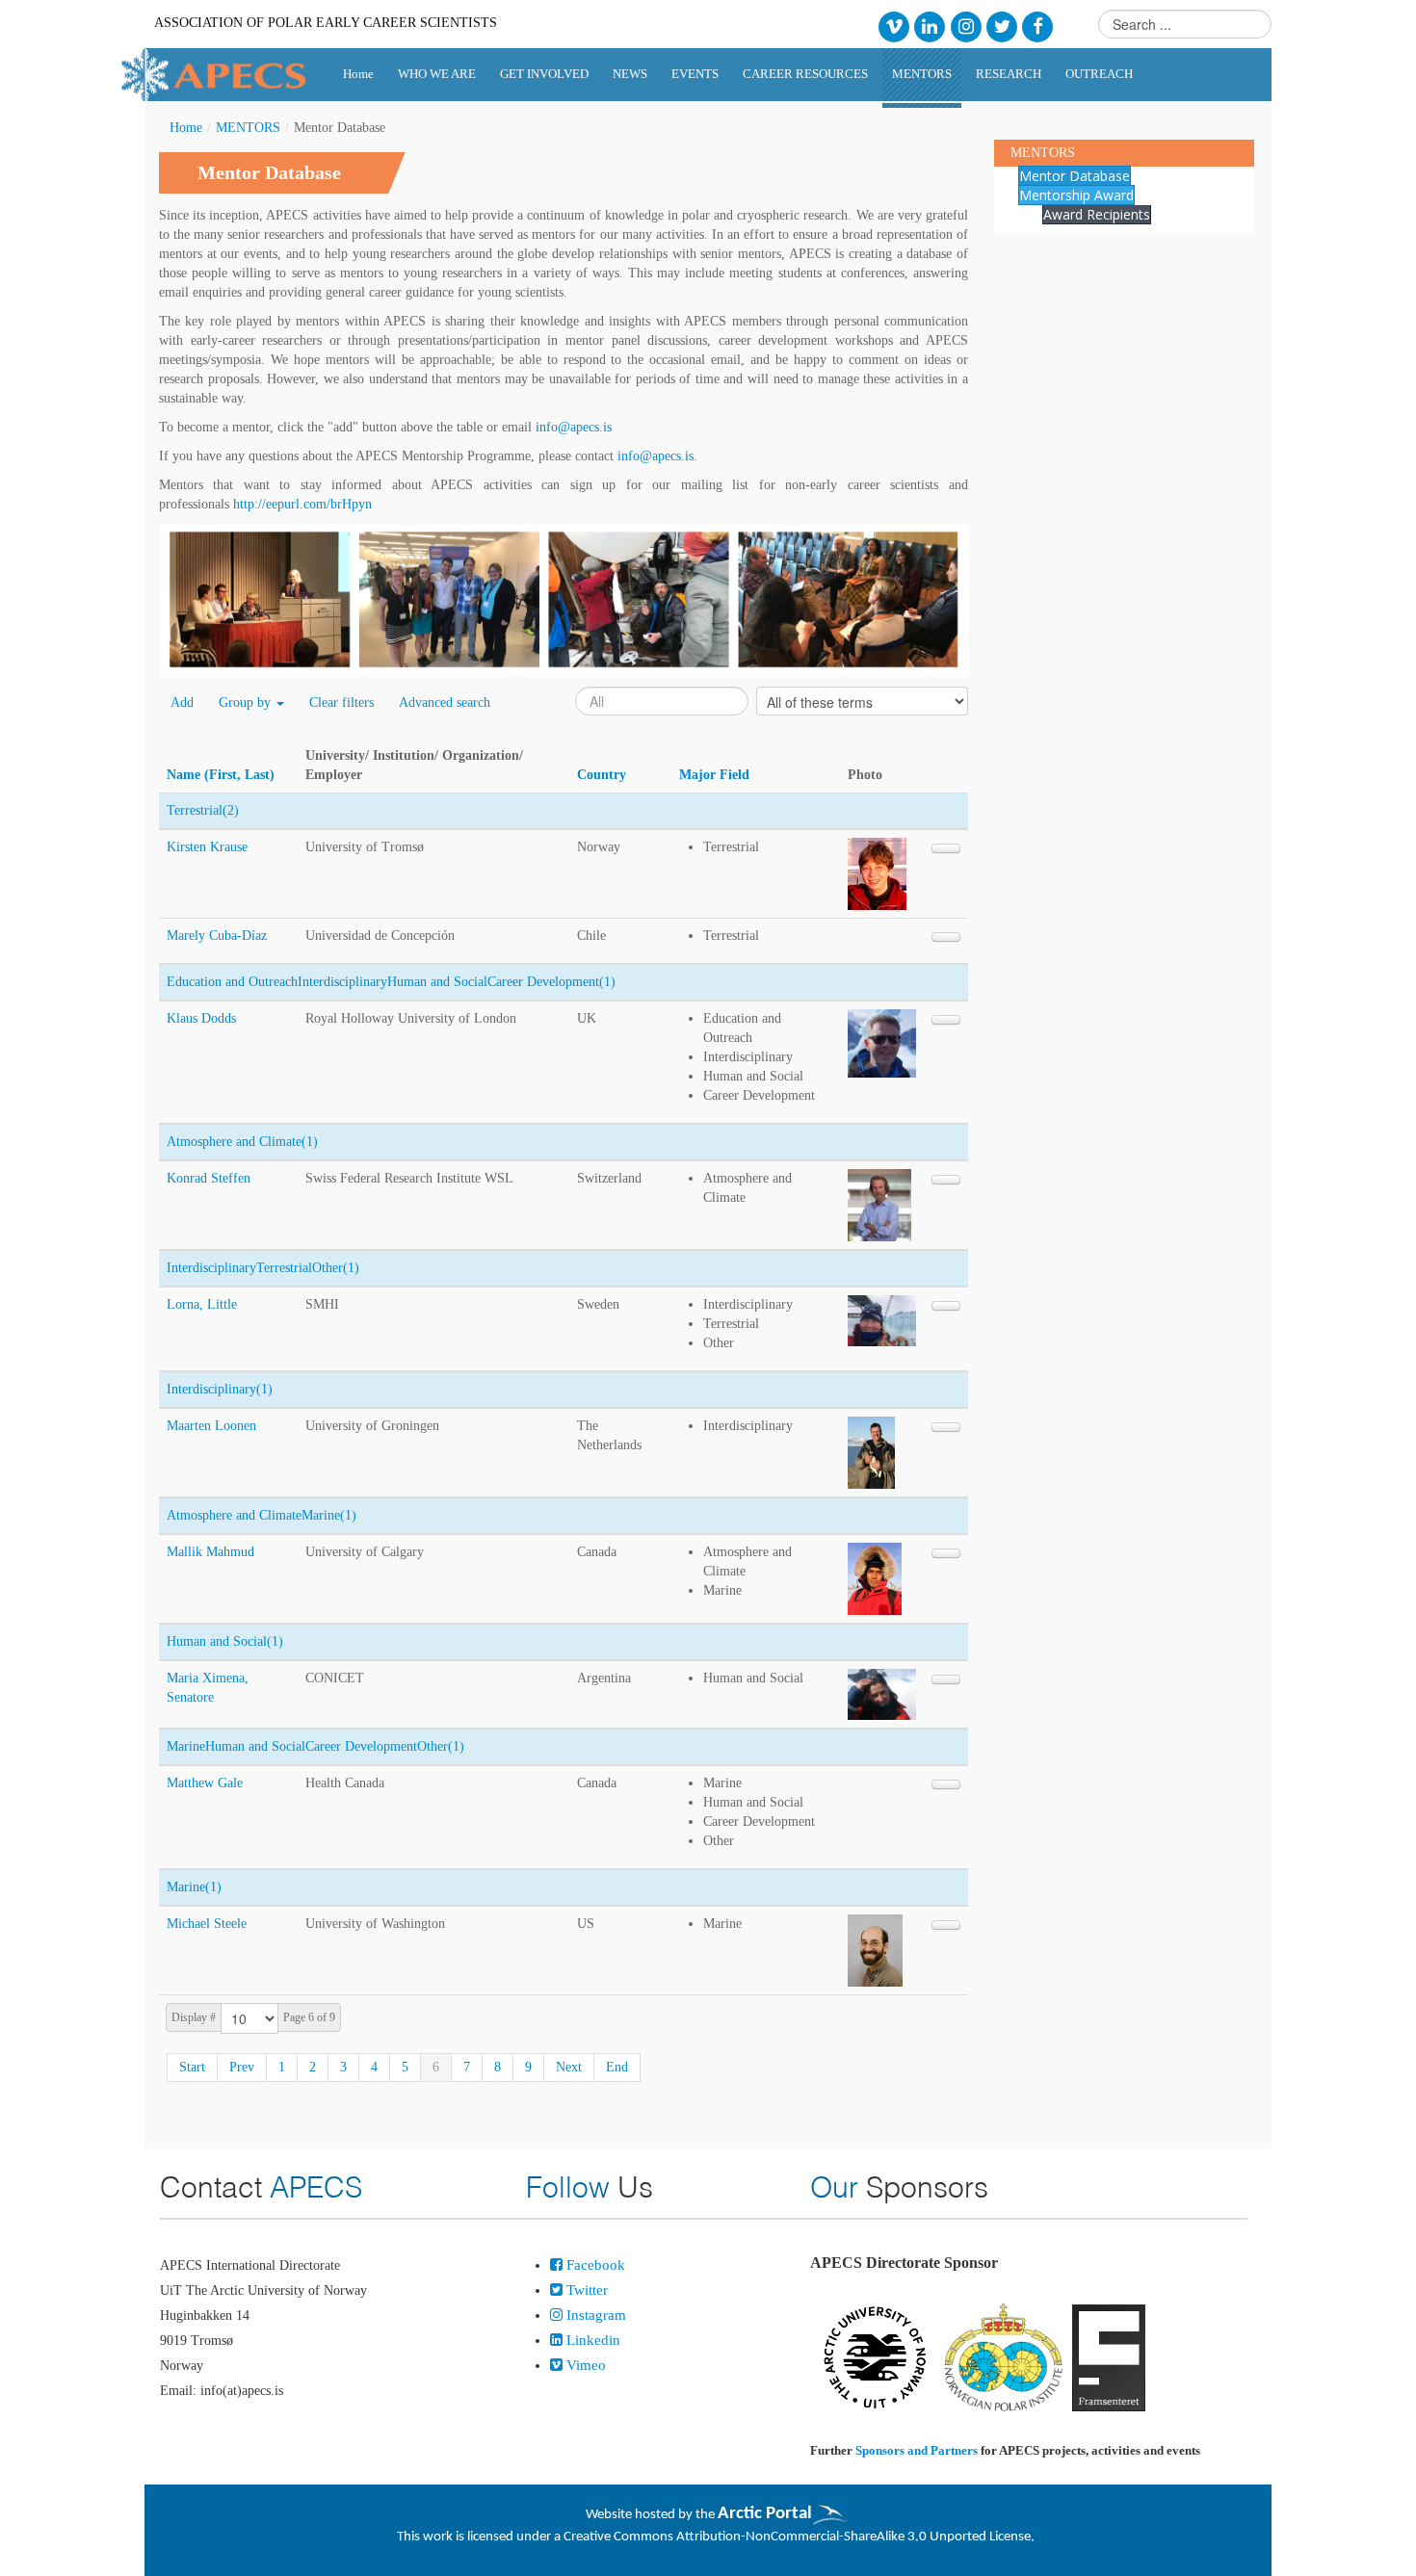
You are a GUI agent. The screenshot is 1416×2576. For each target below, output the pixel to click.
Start (192, 2067)
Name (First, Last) (221, 775)
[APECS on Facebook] (1038, 26)
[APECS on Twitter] (1001, 26)
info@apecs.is (574, 427)
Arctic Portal (765, 2514)
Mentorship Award (1076, 195)
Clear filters (341, 703)
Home (186, 128)
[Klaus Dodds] (882, 1042)
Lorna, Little (202, 1304)
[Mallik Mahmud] (875, 1578)
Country (602, 775)
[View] (946, 848)
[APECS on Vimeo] (893, 26)
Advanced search (445, 703)
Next (569, 2067)
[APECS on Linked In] (930, 26)
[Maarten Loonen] (871, 1452)
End (617, 2067)
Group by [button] (247, 703)
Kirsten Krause (207, 847)
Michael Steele (207, 1924)
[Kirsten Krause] (877, 873)
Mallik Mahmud (210, 1552)
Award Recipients (1097, 214)
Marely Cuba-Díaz (217, 936)
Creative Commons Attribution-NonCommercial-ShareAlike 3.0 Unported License (797, 2537)
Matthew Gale (205, 1783)
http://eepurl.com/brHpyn (302, 504)
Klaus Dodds (201, 1018)
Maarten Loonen (211, 1426)
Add (182, 703)
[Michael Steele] (875, 1950)
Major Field (714, 775)
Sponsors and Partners (917, 2450)
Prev (242, 2067)
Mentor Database (1075, 176)
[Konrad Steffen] (879, 1204)
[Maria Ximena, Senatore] (882, 1693)
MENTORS (248, 128)
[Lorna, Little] (882, 1320)
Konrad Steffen (209, 1178)
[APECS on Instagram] (966, 26)
